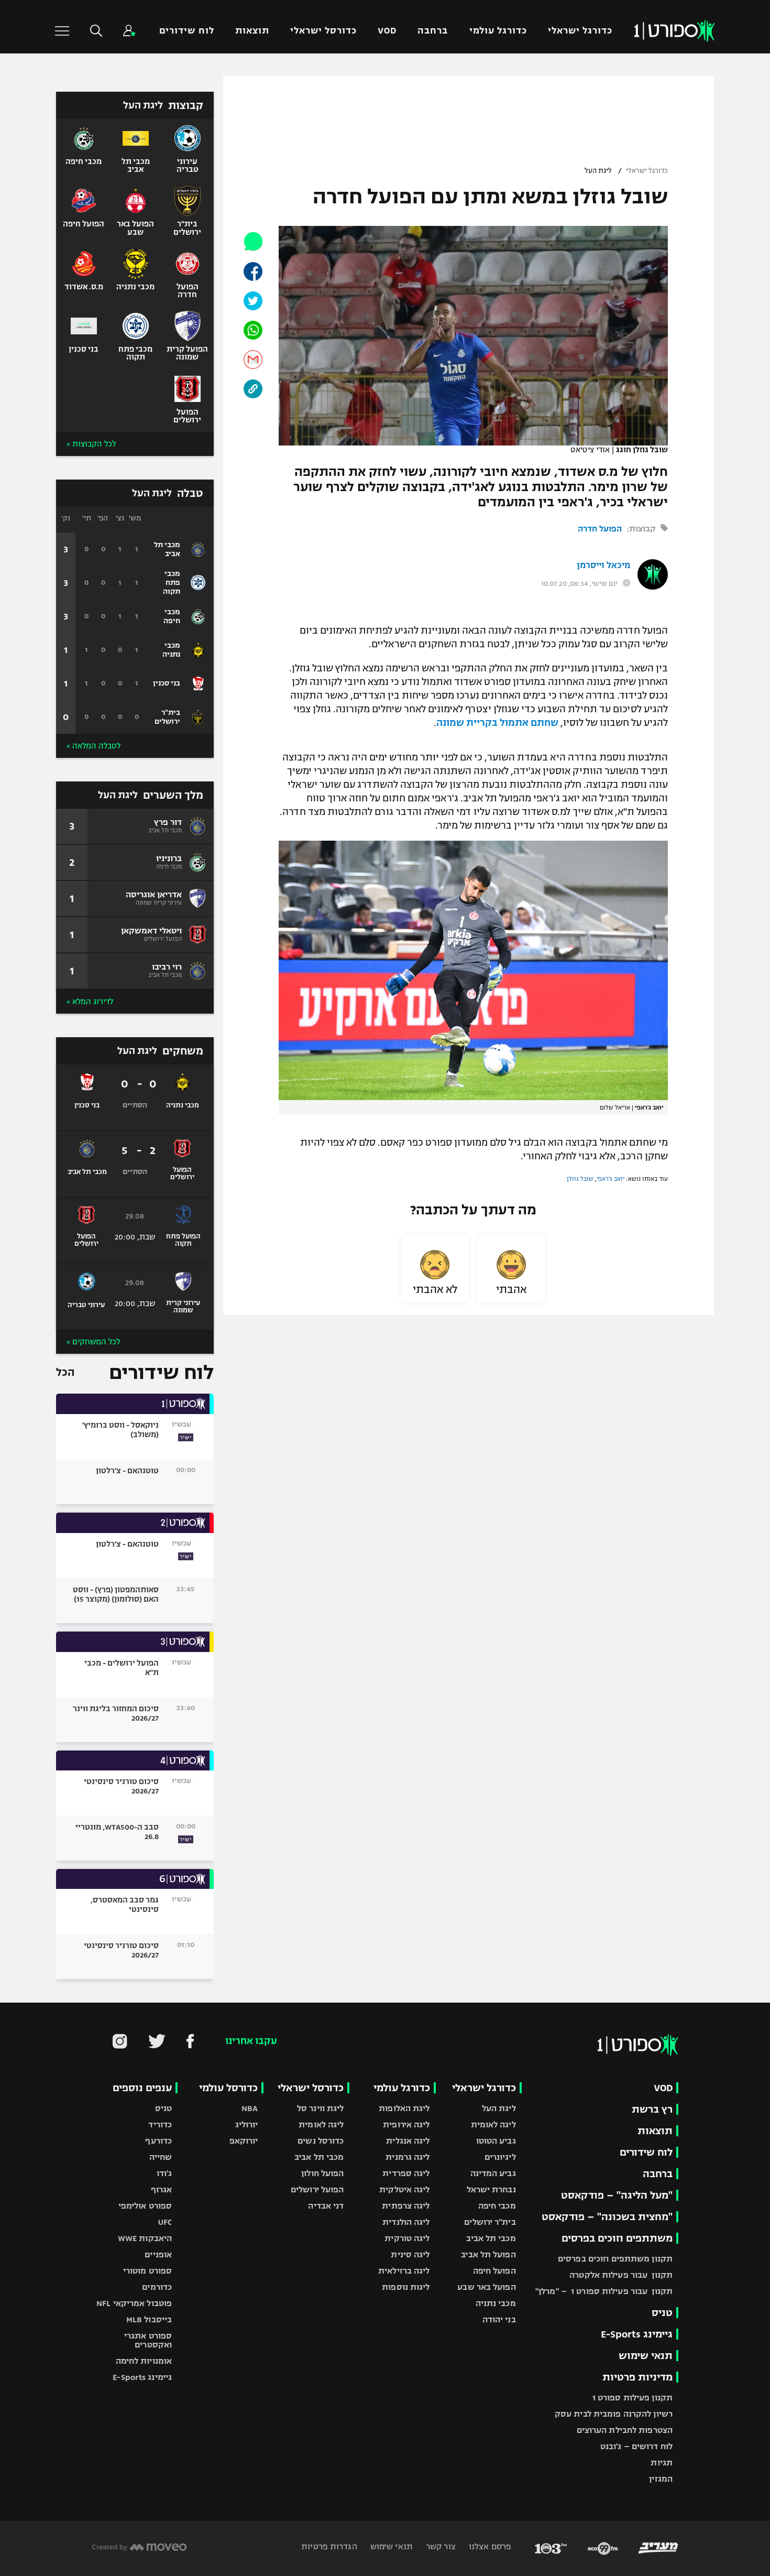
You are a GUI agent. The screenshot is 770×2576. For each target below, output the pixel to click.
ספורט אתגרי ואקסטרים (148, 2340)
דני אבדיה (326, 2206)
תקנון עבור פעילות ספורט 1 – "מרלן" (604, 2291)
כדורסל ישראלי (323, 31)
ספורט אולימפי (145, 2206)
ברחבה (433, 31)
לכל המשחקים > (93, 1342)
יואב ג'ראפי (610, 1179)
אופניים (158, 2254)
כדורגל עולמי (498, 31)
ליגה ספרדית (406, 2173)
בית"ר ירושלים (490, 2222)
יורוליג (247, 2124)
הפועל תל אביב (488, 2254)
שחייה (161, 2157)
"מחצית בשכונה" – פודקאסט (607, 2217)
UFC (165, 2222)
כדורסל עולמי (228, 2088)
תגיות (662, 2463)
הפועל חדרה (600, 529)
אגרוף (162, 2189)
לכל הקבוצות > (91, 444)
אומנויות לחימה (144, 2361)
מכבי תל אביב (491, 2238)
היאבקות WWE (145, 2238)
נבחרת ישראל (491, 2189)
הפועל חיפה (494, 2271)
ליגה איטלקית (404, 2189)
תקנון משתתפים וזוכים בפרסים (615, 2259)
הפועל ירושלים (317, 2189)
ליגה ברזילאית (404, 2271)
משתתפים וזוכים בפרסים (617, 2238)
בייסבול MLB (149, 2319)
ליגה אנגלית (408, 2141)
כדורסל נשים (321, 2141)
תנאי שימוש (646, 2356)
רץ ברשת (652, 2109)
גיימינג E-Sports (637, 2334)
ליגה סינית (410, 2254)
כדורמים (157, 2287)
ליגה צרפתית (406, 2206)
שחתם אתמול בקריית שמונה (497, 723)
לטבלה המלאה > (93, 746)
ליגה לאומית (493, 2124)
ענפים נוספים (142, 2088)
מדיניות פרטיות (637, 2377)
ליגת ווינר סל (320, 2108)
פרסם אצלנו (489, 2546)
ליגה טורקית (407, 2238)
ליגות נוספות (406, 2287)
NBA (250, 2108)
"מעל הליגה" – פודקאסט (617, 2195)
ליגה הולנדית (406, 2222)
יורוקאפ (244, 2141)
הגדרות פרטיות (329, 2546)
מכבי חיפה (497, 2206)
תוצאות (252, 31)
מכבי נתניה (496, 2303)
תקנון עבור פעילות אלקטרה (621, 2275)
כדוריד (160, 2124)
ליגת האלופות (404, 2108)
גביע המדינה (493, 2173)
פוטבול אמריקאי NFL (134, 2303)
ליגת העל (598, 171)
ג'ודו (164, 2173)
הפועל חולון (322, 2173)
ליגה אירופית (406, 2124)
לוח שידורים (186, 31)
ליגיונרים (500, 2157)
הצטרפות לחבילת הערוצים (625, 2430)
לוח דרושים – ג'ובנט (636, 2446)
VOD (387, 31)
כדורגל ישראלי (580, 31)
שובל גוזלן (580, 1179)
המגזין (661, 2479)
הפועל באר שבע (486, 2287)
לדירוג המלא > (90, 1002)
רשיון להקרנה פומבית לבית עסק (614, 2414)
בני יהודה (499, 2319)
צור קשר (440, 2546)
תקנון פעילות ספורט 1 (632, 2398)
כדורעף (158, 2141)
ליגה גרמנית (408, 2157)
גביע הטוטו (496, 2141)
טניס (662, 2313)
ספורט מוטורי (147, 2271)
